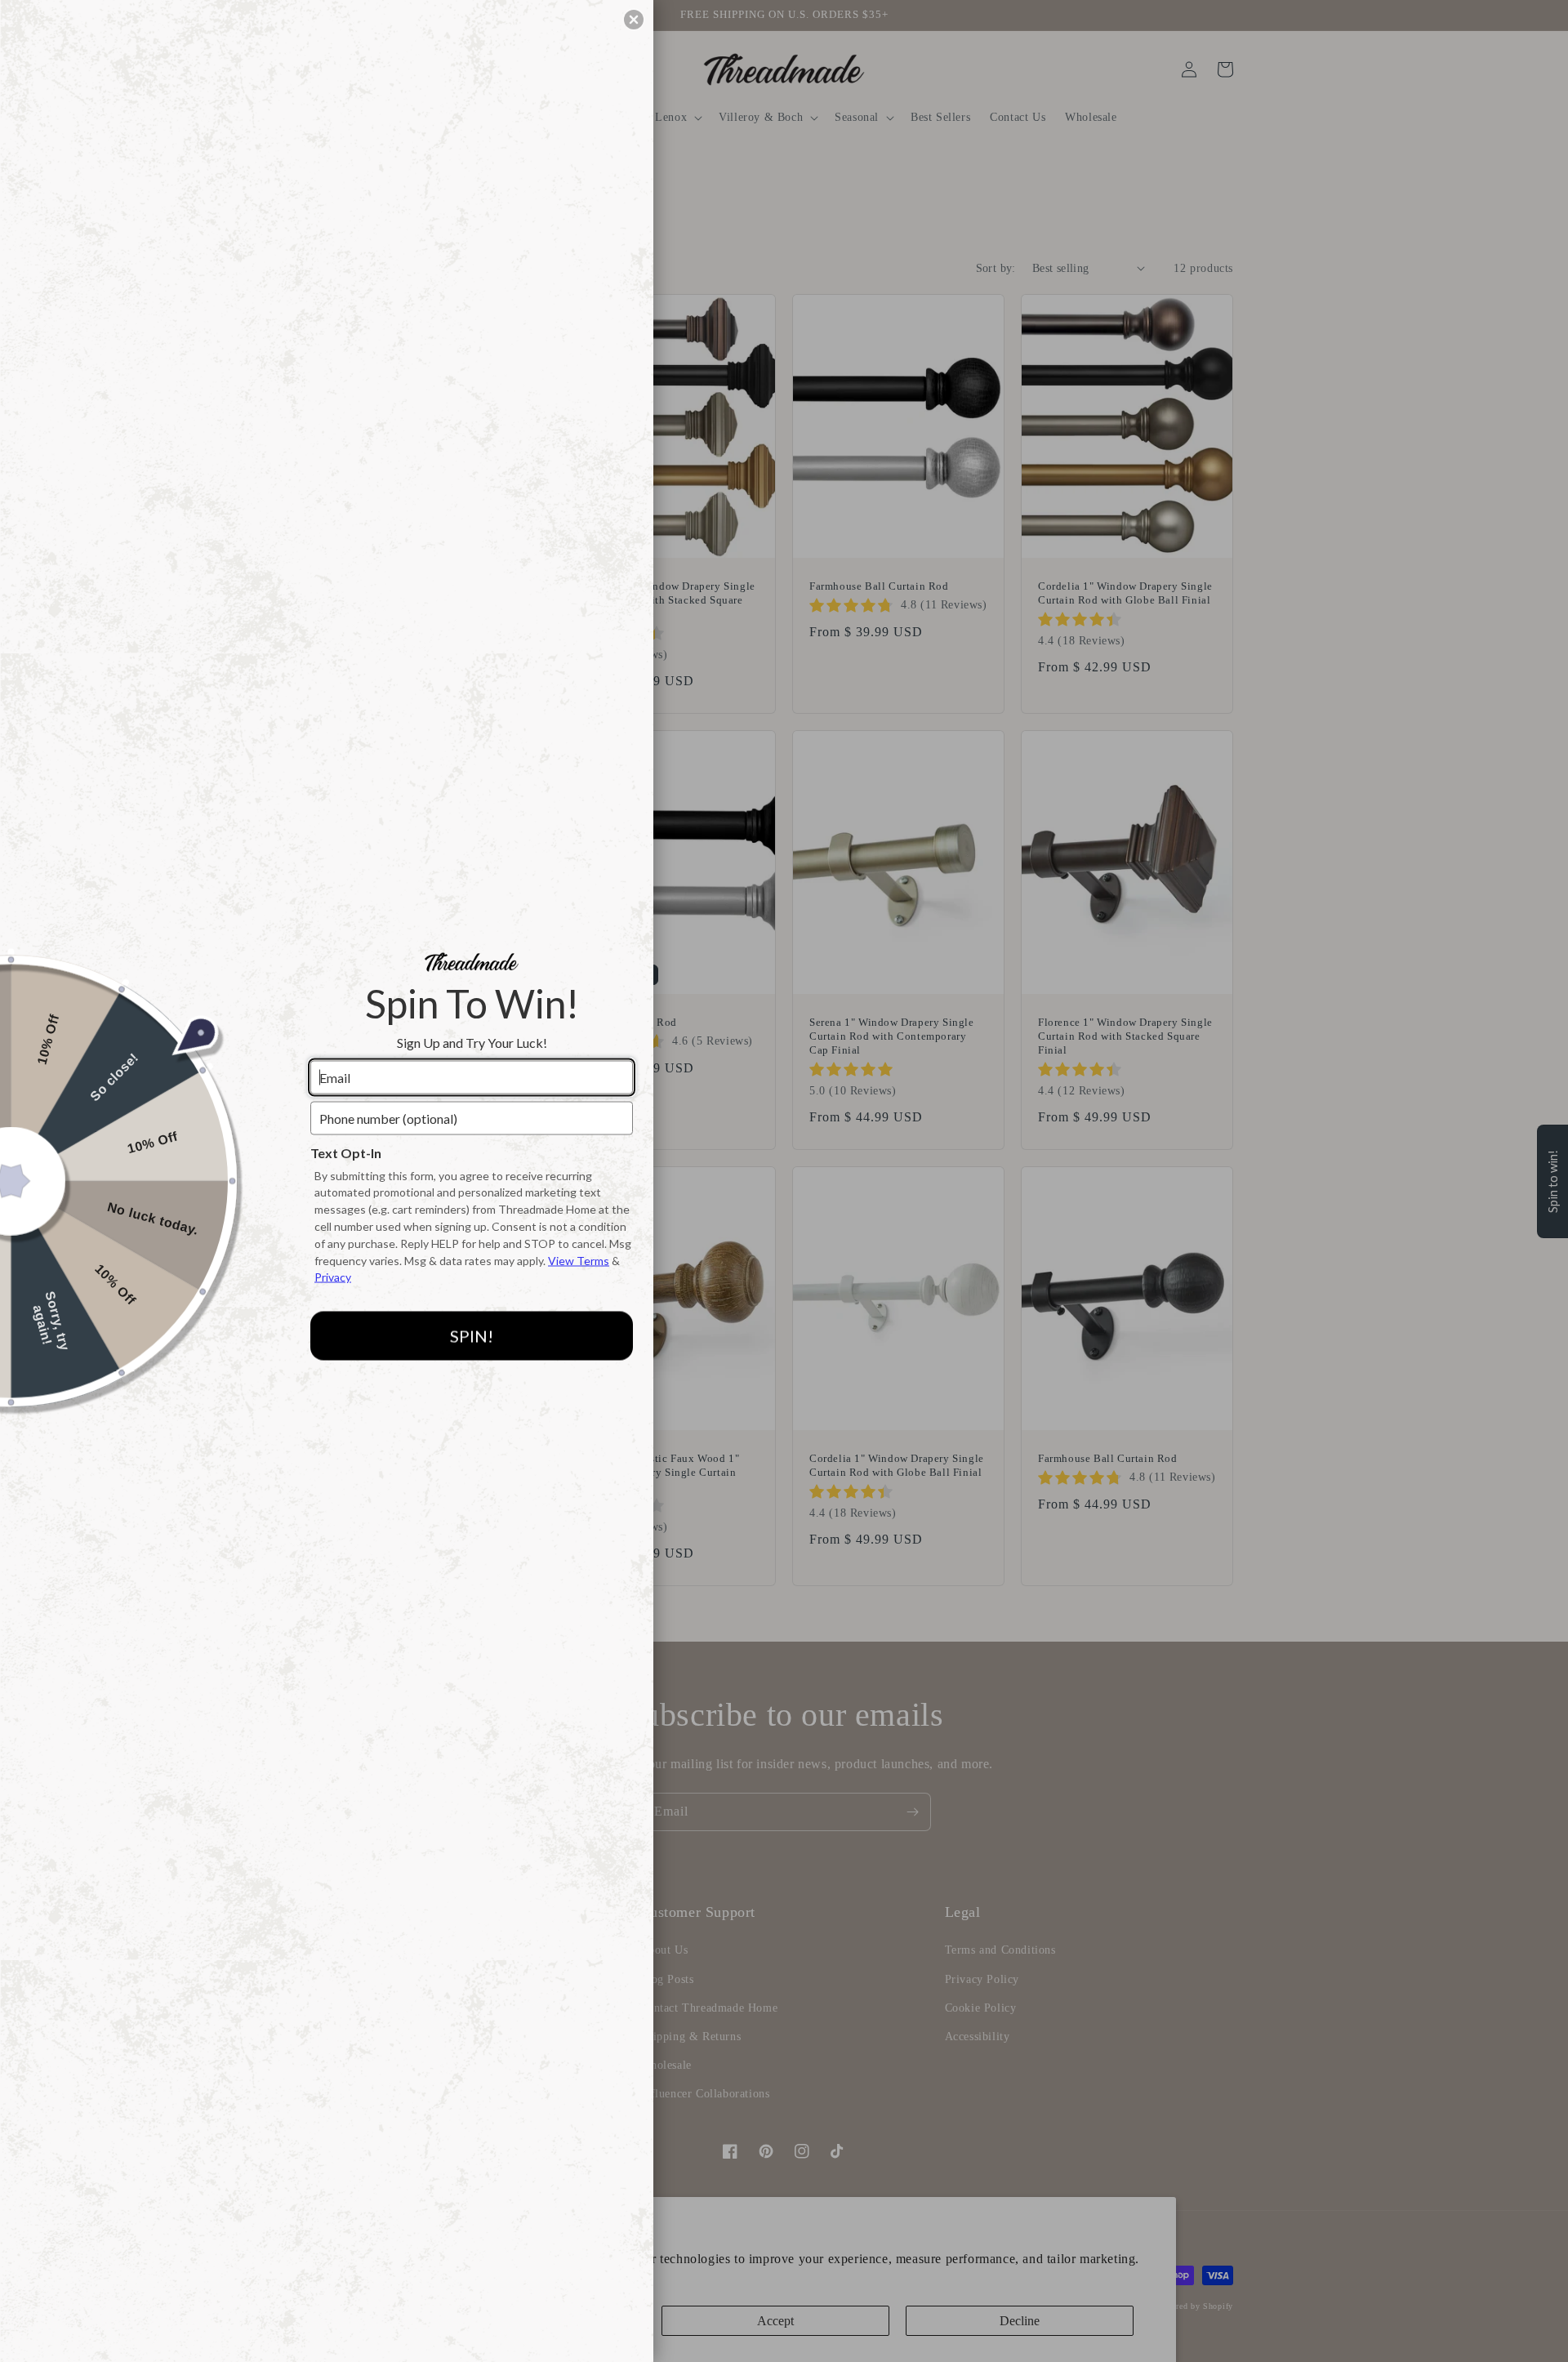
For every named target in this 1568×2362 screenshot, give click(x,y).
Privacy (333, 1277)
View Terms (579, 1260)
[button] (634, 20)
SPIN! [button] (472, 1335)
